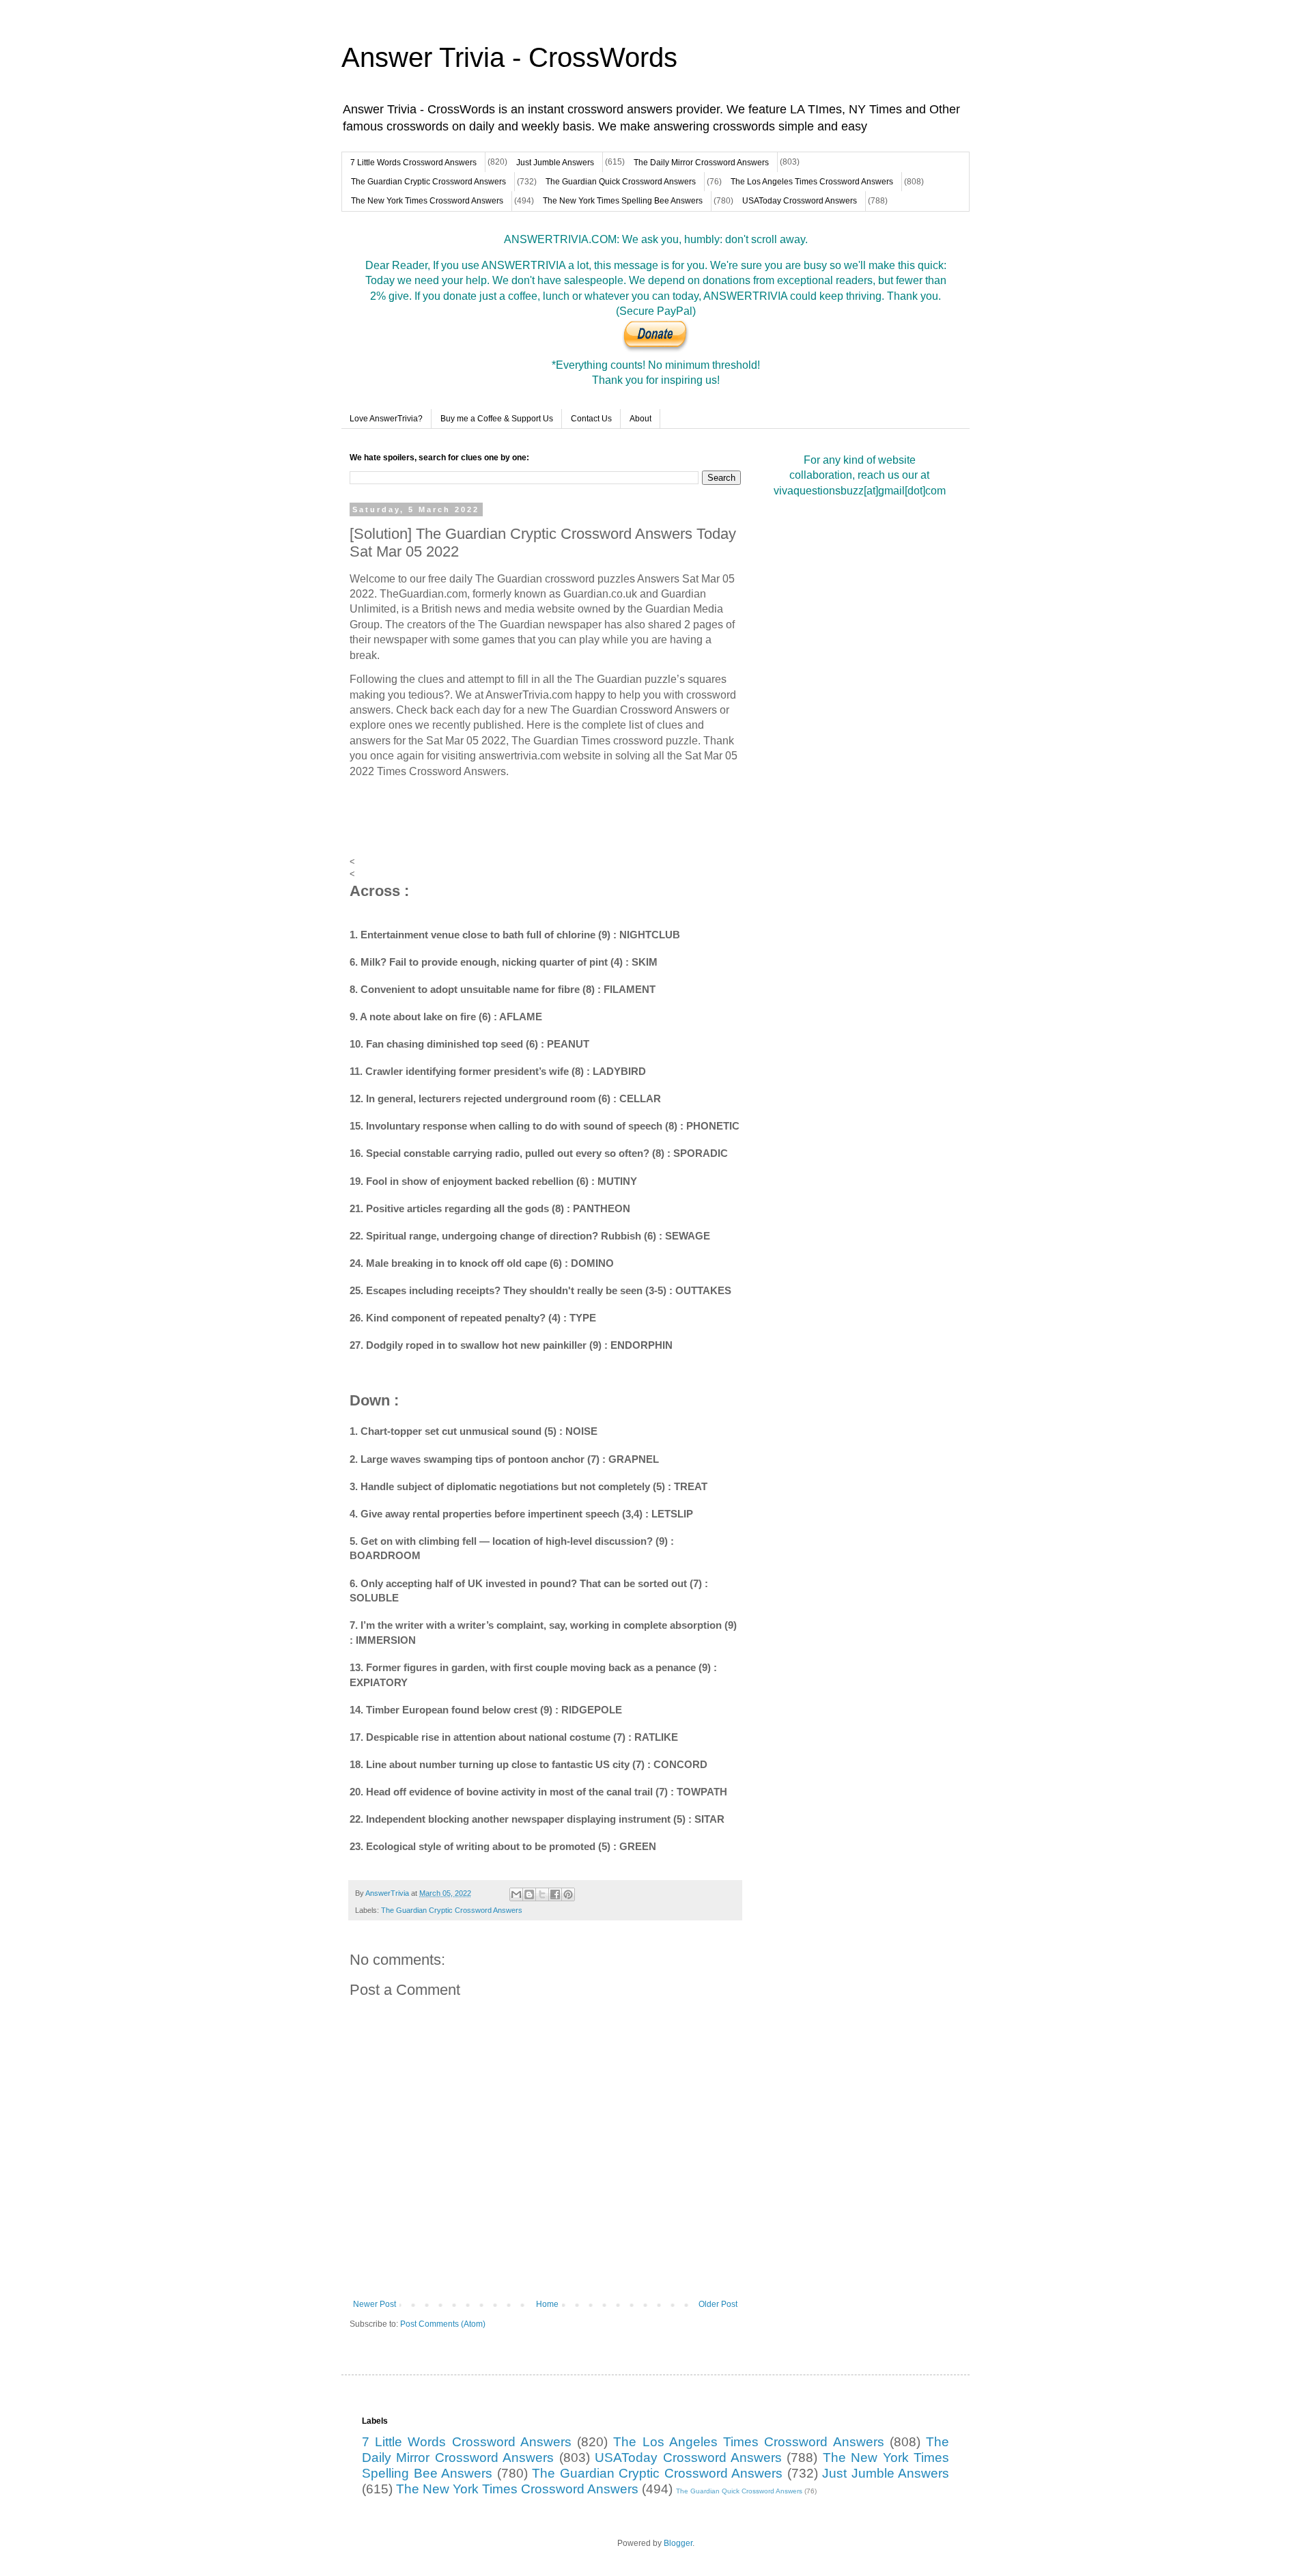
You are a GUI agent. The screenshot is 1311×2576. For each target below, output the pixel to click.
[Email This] (516, 1894)
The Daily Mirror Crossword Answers (701, 163)
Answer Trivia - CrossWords (509, 57)
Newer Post (375, 2304)
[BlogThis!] (529, 1894)
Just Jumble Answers (555, 163)
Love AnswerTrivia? (386, 419)
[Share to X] (542, 1894)
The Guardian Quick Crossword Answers (621, 182)
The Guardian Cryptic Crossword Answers (428, 182)
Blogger (678, 2543)
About (640, 419)
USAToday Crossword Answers (800, 201)
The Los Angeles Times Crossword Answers (812, 182)
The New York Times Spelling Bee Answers (623, 201)
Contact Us (591, 419)
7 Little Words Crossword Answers (413, 163)
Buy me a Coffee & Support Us (497, 419)
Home (547, 2304)
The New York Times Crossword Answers (427, 201)
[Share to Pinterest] (568, 1894)
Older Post (718, 2304)
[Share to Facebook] (555, 1894)
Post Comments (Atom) (443, 2324)
